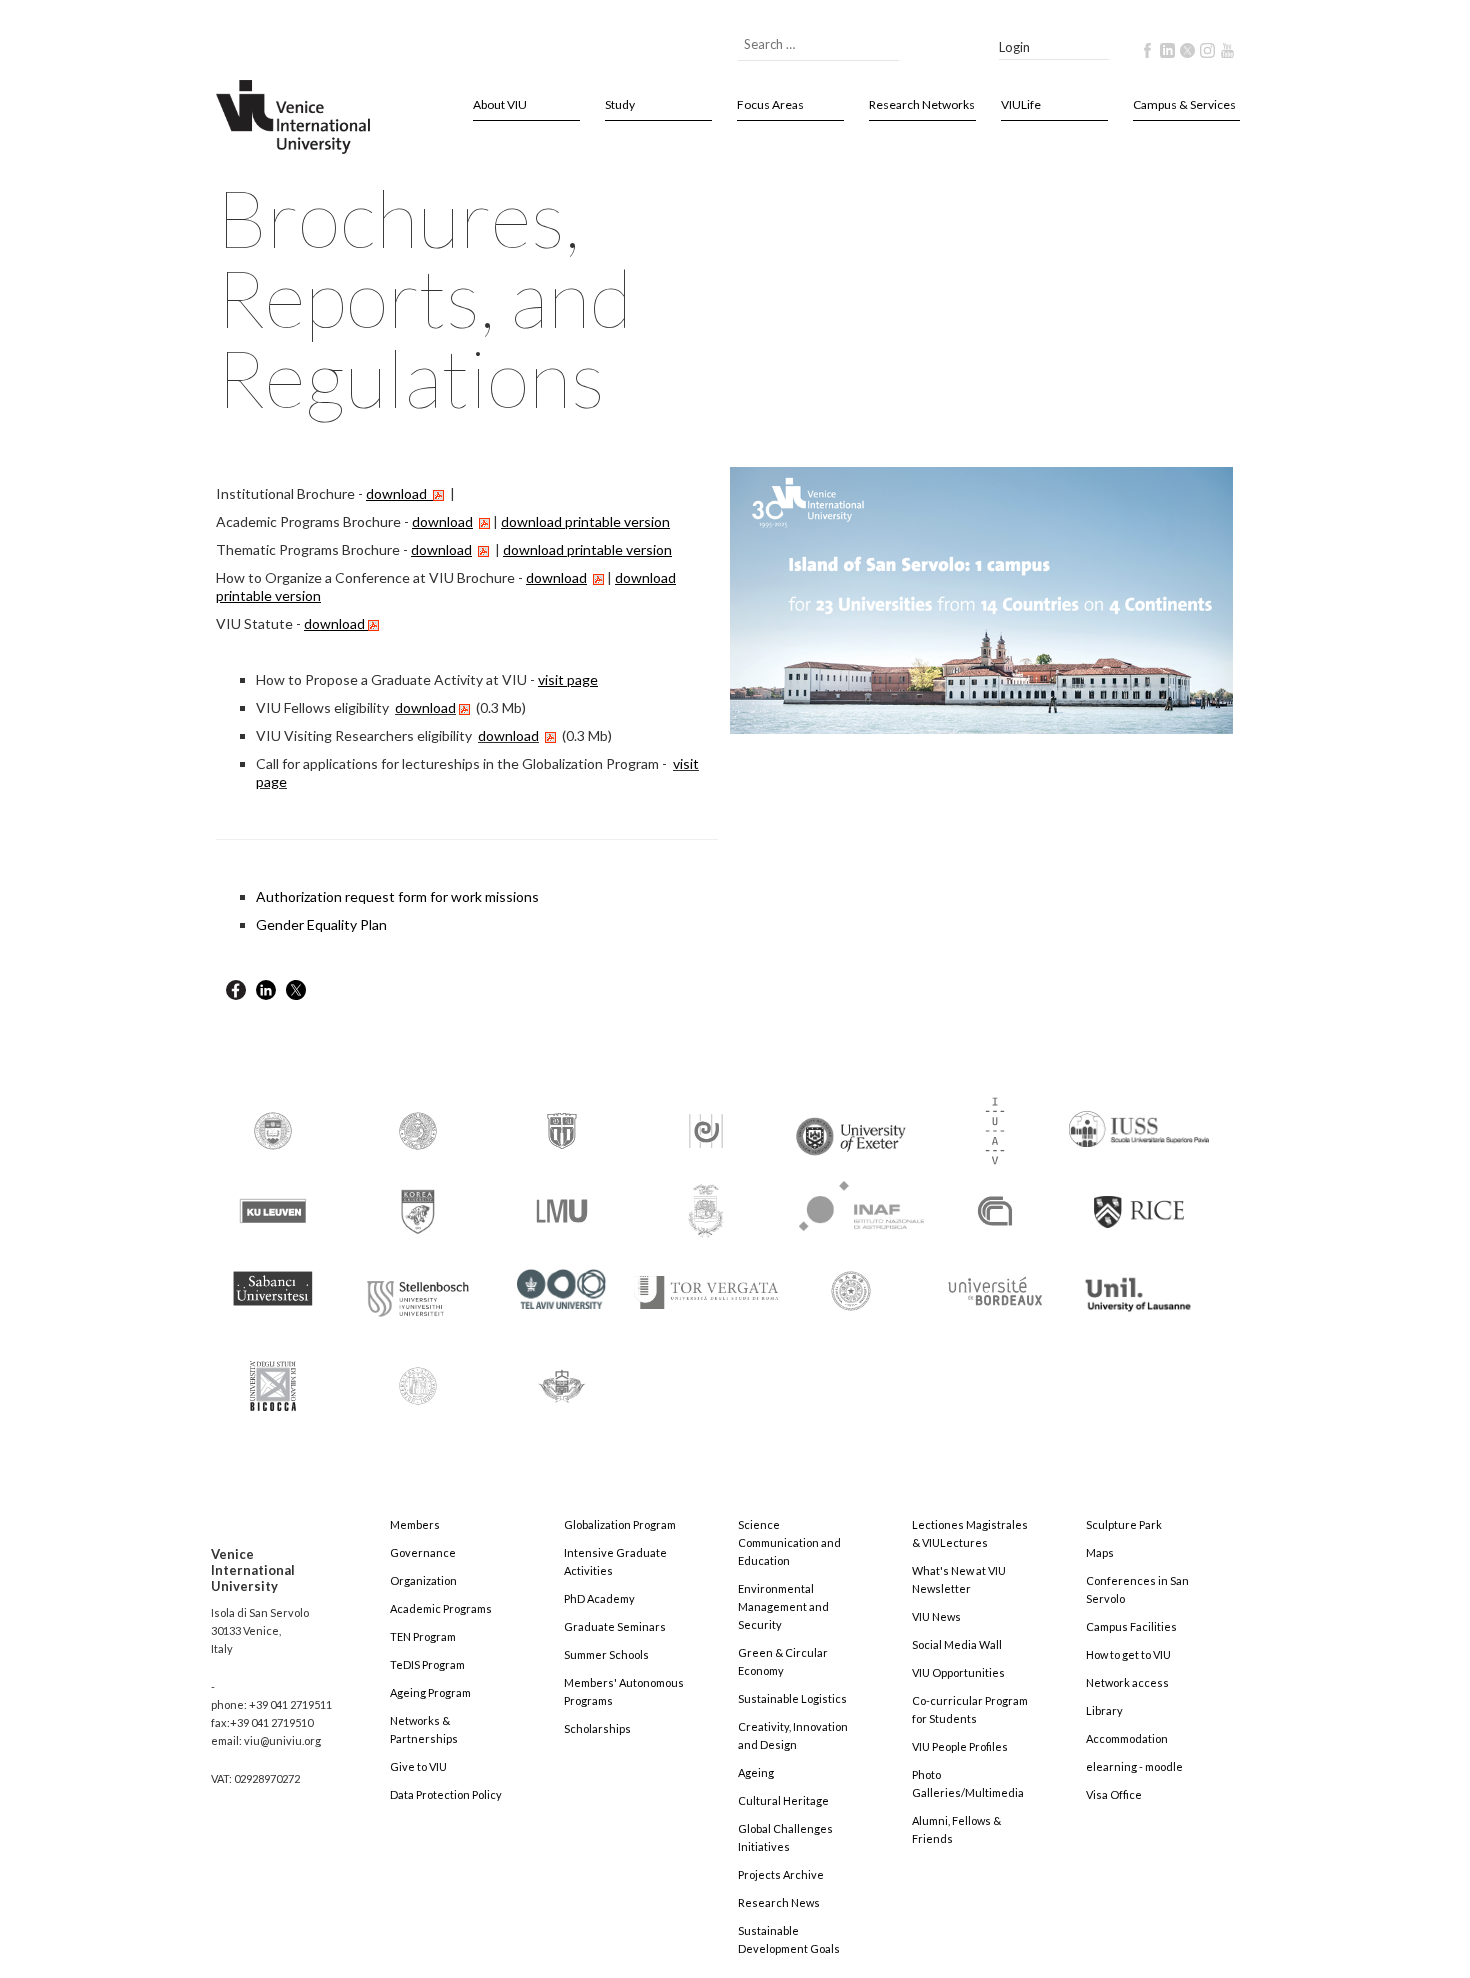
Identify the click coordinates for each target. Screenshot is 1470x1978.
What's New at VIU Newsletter (959, 1579)
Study (620, 104)
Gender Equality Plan (321, 924)
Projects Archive (781, 1874)
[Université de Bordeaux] (995, 1289)
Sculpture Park (1124, 1524)
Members (415, 1524)
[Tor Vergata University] (706, 1280)
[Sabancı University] (273, 1279)
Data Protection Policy (446, 1794)
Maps (1100, 1552)
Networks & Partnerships (424, 1729)
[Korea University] (418, 1209)
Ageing (756, 1772)
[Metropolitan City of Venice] (706, 1209)
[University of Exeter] (851, 1128)
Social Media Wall (957, 1644)
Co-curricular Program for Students (970, 1709)
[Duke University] (562, 1129)
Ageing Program (430, 1692)
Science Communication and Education (789, 1542)
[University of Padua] (418, 1377)
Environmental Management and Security (783, 1606)
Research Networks (922, 104)
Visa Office (1114, 1794)
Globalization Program (620, 1524)
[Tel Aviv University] (562, 1281)
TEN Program (423, 1636)
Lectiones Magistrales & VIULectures (970, 1533)
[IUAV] (995, 1129)
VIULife (1021, 104)
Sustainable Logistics (792, 1698)
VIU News (936, 1616)
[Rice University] (1139, 1200)
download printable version (585, 521)
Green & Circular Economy (783, 1661)
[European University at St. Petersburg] (706, 1129)
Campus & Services (1184, 104)
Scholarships (597, 1728)
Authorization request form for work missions (397, 896)
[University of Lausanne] (1139, 1285)
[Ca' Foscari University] (418, 1129)
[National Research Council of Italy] (995, 1209)
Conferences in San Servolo (1137, 1589)
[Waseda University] (562, 1377)
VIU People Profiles (960, 1746)
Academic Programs (441, 1608)
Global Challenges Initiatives (785, 1837)
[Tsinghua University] (851, 1289)
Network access (1127, 1682)
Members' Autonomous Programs (624, 1691)
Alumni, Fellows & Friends (956, 1829)
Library (1104, 1710)
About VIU (500, 104)
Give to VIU (418, 1766)
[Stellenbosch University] (418, 1293)
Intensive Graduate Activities (615, 1561)
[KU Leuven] (273, 1209)
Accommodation (1127, 1738)
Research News (779, 1902)
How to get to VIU (1128, 1654)
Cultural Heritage (783, 1800)
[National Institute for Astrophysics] (851, 1202)
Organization (423, 1580)
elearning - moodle (1134, 1766)
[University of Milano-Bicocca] (273, 1372)
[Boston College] (273, 1129)
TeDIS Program (427, 1664)
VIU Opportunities (958, 1672)
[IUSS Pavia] (1139, 1120)
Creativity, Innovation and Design (793, 1735)
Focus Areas (770, 104)
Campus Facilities (1131, 1626)
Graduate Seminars (615, 1626)
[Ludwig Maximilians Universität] (562, 1209)
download (441, 549)
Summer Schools (606, 1654)
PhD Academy (599, 1598)
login (1014, 47)
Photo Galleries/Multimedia (968, 1783)
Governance (423, 1552)
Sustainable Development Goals (789, 1939)
